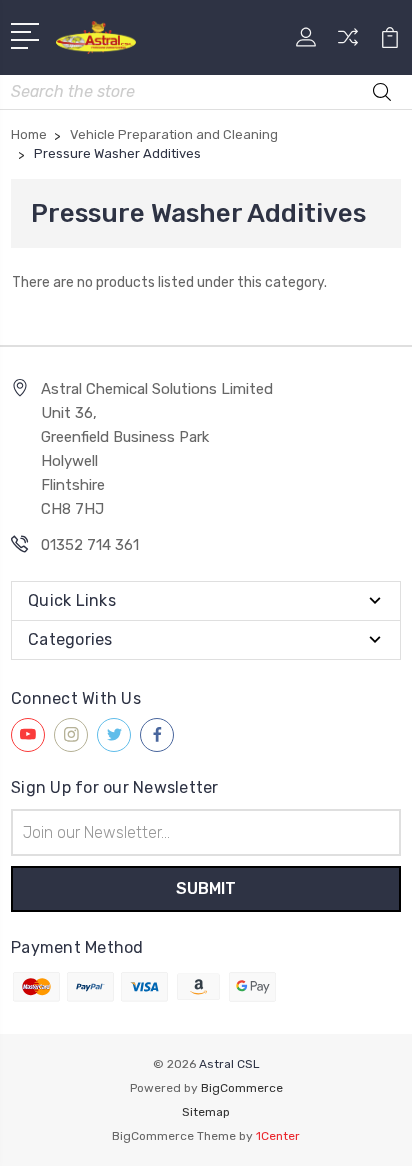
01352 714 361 (90, 545)
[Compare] (348, 43)
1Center (278, 1136)
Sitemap (206, 1112)
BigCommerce (242, 1088)
